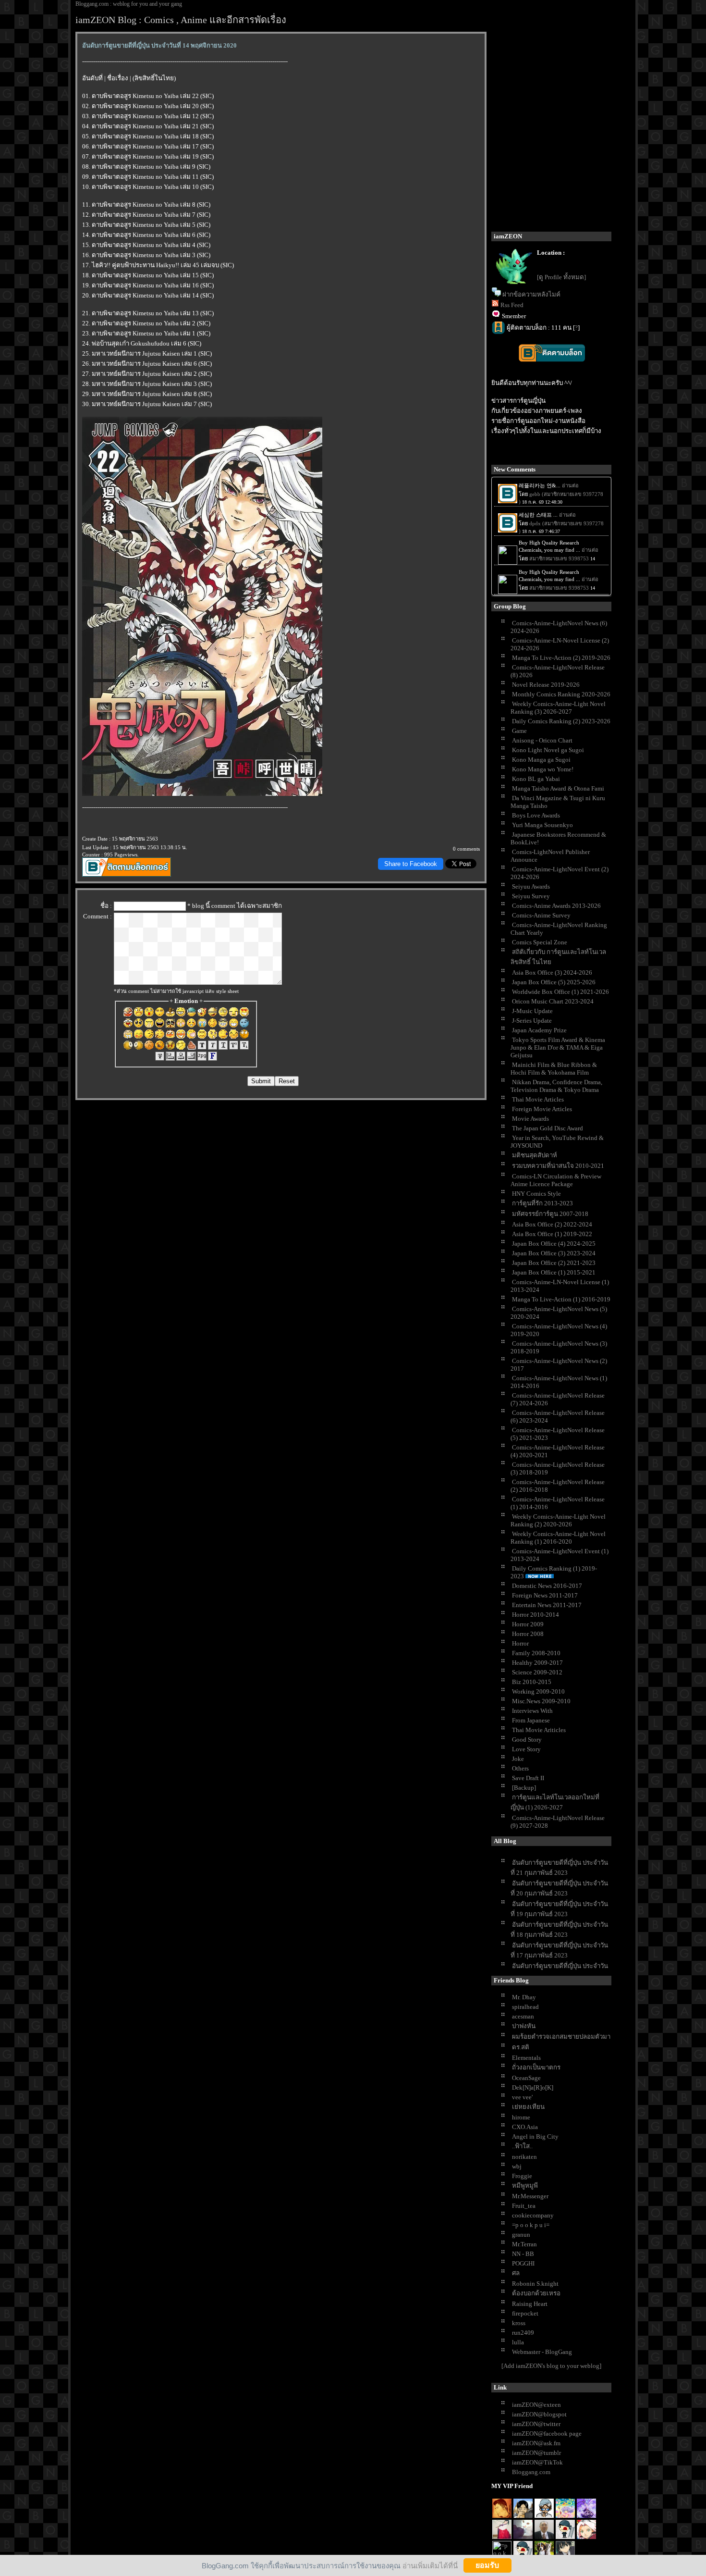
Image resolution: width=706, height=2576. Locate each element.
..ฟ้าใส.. (522, 2146)
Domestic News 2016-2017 (547, 1586)
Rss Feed (512, 305)
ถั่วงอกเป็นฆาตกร (536, 2067)
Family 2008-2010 (536, 1653)
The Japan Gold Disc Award (548, 1128)
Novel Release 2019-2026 (546, 685)
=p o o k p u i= (531, 2225)
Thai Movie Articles (538, 1099)
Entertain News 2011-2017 (547, 1605)
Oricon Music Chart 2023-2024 (553, 1001)
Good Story (527, 1740)
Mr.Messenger (530, 2196)
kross (519, 2323)
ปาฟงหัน (524, 2026)
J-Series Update (532, 1021)
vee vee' (522, 2097)
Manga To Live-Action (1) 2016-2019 (561, 1299)
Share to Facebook (411, 864)
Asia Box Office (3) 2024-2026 (552, 972)
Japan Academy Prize (539, 1030)
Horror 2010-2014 (536, 1615)
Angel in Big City (535, 2136)
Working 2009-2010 (538, 1691)
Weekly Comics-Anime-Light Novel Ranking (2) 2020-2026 (558, 1520)
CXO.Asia (525, 2127)
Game (519, 731)
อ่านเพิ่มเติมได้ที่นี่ (430, 2565)
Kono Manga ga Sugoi (541, 760)
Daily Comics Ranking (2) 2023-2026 (561, 721)
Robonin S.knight (535, 2284)
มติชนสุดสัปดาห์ (535, 1155)
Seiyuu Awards (531, 886)
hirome (521, 2117)
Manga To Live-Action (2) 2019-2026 (561, 658)
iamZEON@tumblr (536, 2453)
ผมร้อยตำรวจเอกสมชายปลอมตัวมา (561, 2037)
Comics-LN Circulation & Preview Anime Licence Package (556, 1180)
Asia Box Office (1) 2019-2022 (552, 1234)
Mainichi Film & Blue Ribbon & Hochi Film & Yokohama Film (554, 1069)
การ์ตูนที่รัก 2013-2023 (542, 1203)
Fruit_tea (524, 2206)
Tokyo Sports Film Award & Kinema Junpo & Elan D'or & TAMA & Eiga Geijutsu (558, 1047)
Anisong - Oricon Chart (542, 740)
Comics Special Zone (540, 942)
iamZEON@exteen (536, 2405)
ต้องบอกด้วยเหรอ (536, 2293)
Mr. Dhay (524, 1997)
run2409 (523, 2333)
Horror (520, 1643)
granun (521, 2235)
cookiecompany (533, 2215)
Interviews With (532, 1711)
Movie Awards (530, 1119)
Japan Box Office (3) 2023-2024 (554, 1253)
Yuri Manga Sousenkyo (542, 825)
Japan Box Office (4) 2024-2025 (554, 1244)
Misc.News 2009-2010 (541, 1701)
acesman (523, 2016)
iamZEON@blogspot (539, 2414)
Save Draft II (528, 1778)
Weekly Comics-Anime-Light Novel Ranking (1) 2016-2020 (558, 1538)
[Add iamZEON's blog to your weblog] (551, 2366)
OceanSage (526, 2078)
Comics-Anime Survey (541, 915)
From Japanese (531, 1720)
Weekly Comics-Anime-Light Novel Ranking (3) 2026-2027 (558, 708)
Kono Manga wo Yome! (543, 769)
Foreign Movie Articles (542, 1109)
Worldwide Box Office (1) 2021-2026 (560, 992)
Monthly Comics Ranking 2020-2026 (561, 694)
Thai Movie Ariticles (539, 1730)
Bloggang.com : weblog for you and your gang (129, 4)
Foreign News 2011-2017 (545, 1595)
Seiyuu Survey (531, 896)
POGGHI (523, 2263)
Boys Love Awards (536, 815)
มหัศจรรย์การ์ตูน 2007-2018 (550, 1214)
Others (520, 1768)
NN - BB (523, 2254)
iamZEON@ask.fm (536, 2443)
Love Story (526, 1749)
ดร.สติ (521, 2047)
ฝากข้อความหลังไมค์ (531, 294)
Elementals (526, 2058)
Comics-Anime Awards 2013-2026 (556, 906)
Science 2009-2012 (537, 1672)
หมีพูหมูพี (525, 2186)
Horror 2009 (528, 1624)
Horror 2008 (528, 1634)
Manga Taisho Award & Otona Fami (558, 788)
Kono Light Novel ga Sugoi (548, 750)
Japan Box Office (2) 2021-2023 (554, 1263)
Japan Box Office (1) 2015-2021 (554, 1272)
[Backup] (524, 1788)
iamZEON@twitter (536, 2424)
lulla (518, 2342)
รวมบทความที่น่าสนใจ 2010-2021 (558, 1166)
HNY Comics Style (536, 1194)
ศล (516, 2273)
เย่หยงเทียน (528, 2107)
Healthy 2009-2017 (537, 1663)
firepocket (525, 2313)
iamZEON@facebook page (547, 2434)
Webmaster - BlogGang (542, 2352)
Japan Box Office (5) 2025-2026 (554, 982)
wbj (517, 2166)
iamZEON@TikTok (537, 2462)
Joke (518, 1759)
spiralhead (525, 2007)
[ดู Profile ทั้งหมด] (561, 277)
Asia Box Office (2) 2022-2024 (552, 1224)
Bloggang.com (531, 2472)
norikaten (524, 2157)
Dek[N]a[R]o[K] (533, 2087)
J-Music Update (532, 1011)
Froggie (522, 2176)
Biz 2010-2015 (532, 1682)
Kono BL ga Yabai (536, 779)
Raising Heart (530, 2304)
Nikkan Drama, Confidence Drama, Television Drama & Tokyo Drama (556, 1086)
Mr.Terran (524, 2244)
